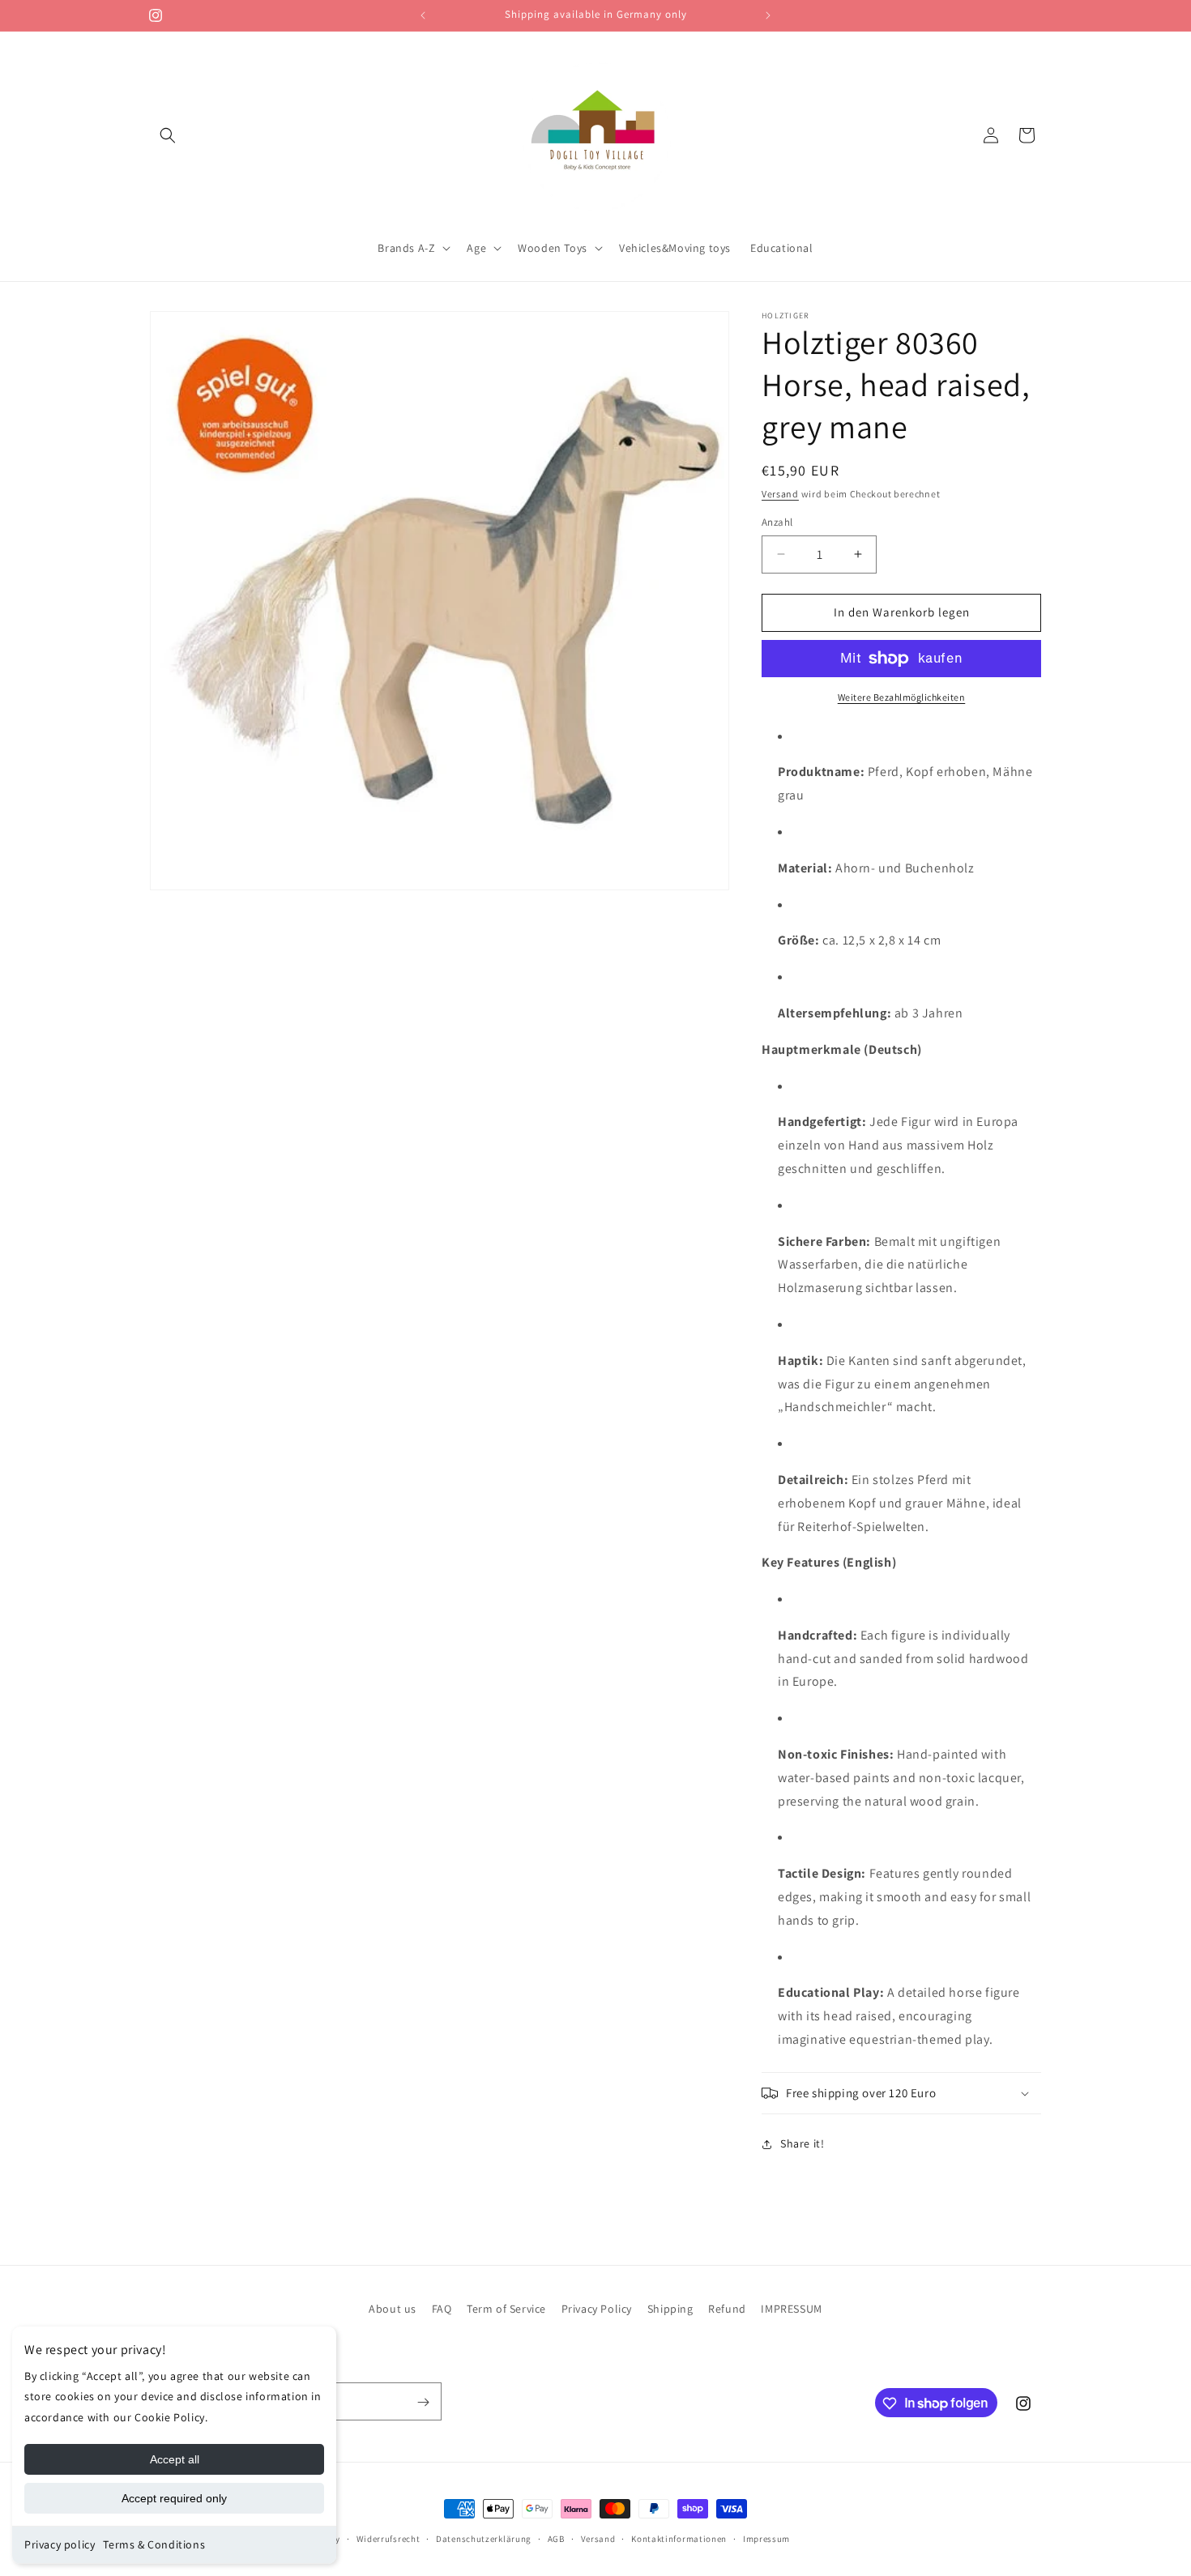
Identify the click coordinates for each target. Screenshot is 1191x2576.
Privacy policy (60, 2544)
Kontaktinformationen (679, 2538)
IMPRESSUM (791, 2309)
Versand (780, 494)
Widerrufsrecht (388, 2538)
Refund (727, 2309)
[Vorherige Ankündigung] (423, 15)
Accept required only (174, 2498)
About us (393, 2309)
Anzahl (777, 522)
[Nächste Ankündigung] (768, 15)
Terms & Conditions (154, 2544)
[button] (168, 135)
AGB (556, 2538)
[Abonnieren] (423, 2402)
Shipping (670, 2309)
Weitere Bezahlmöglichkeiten (902, 697)
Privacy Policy (597, 2309)
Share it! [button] (802, 2143)
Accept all (175, 2459)
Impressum (766, 2538)
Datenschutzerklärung (484, 2538)
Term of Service (506, 2309)
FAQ (442, 2309)
